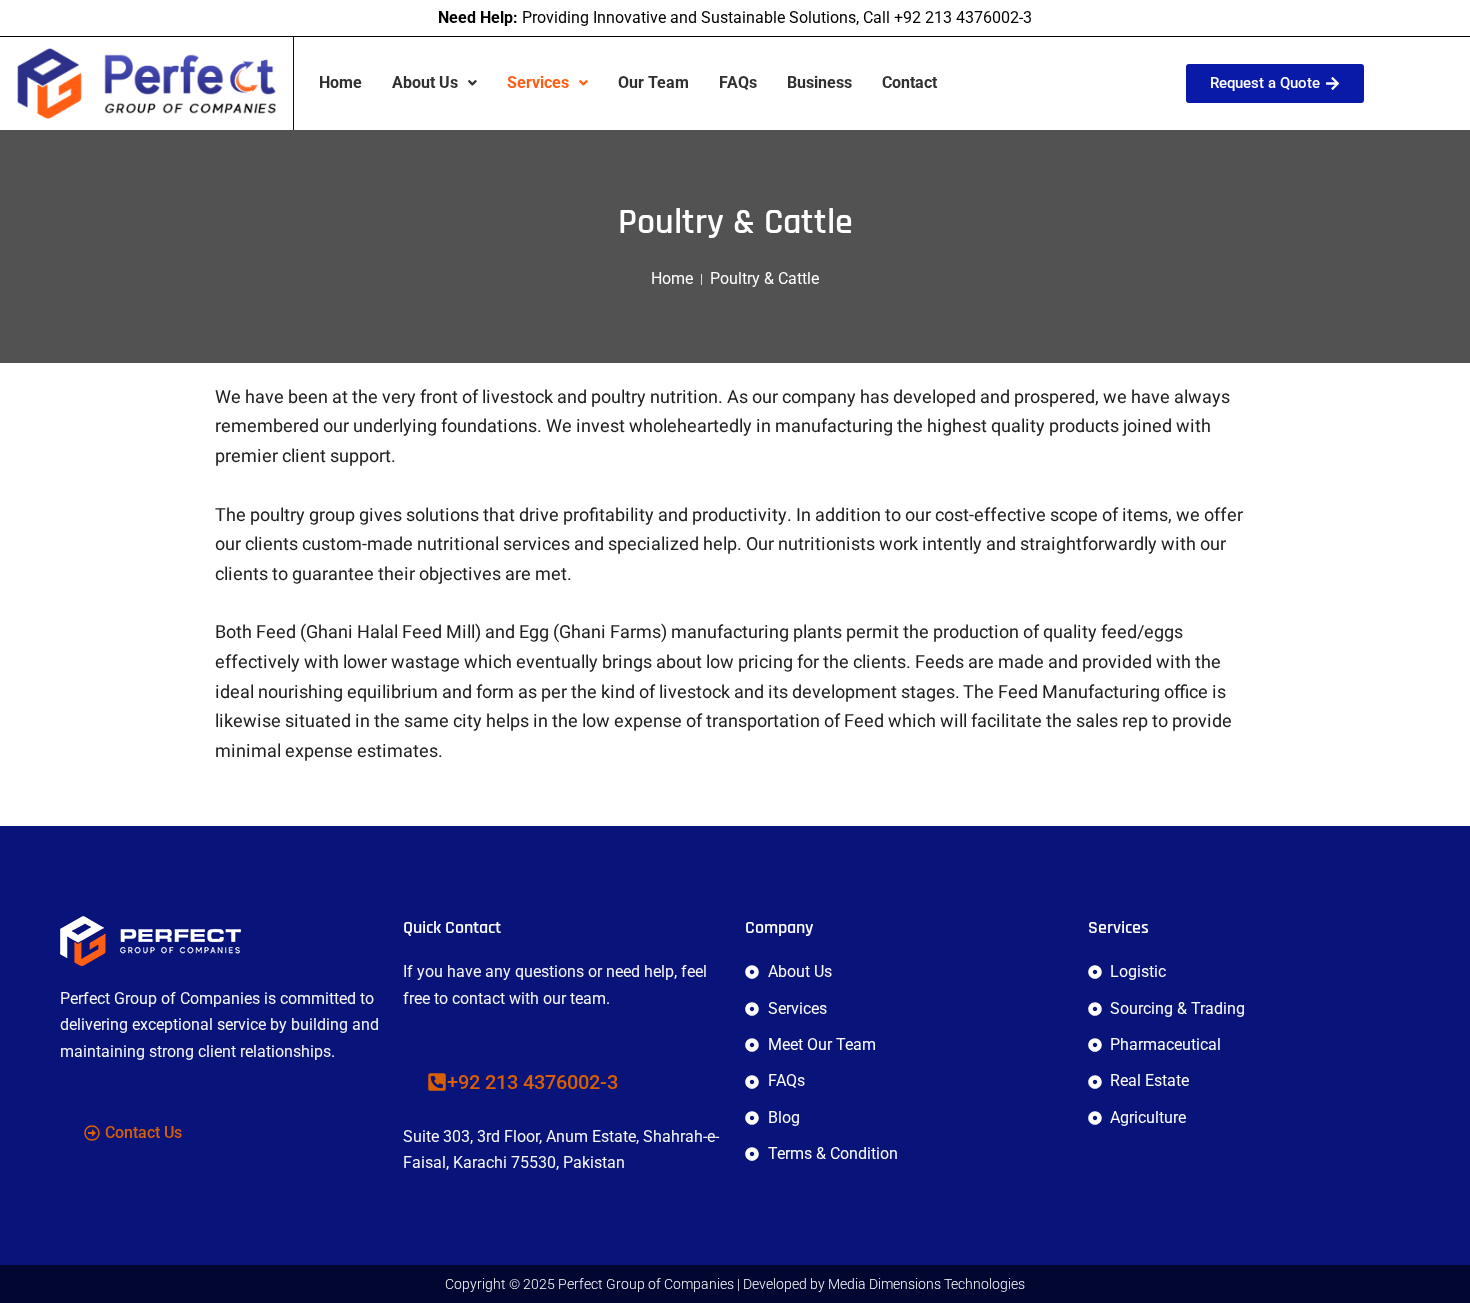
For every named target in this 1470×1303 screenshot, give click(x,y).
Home (340, 82)
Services (538, 82)
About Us (425, 82)
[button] (434, 83)
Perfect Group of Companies (646, 1284)
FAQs (738, 82)
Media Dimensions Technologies (926, 1284)
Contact (909, 82)
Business (819, 82)
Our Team (653, 82)
